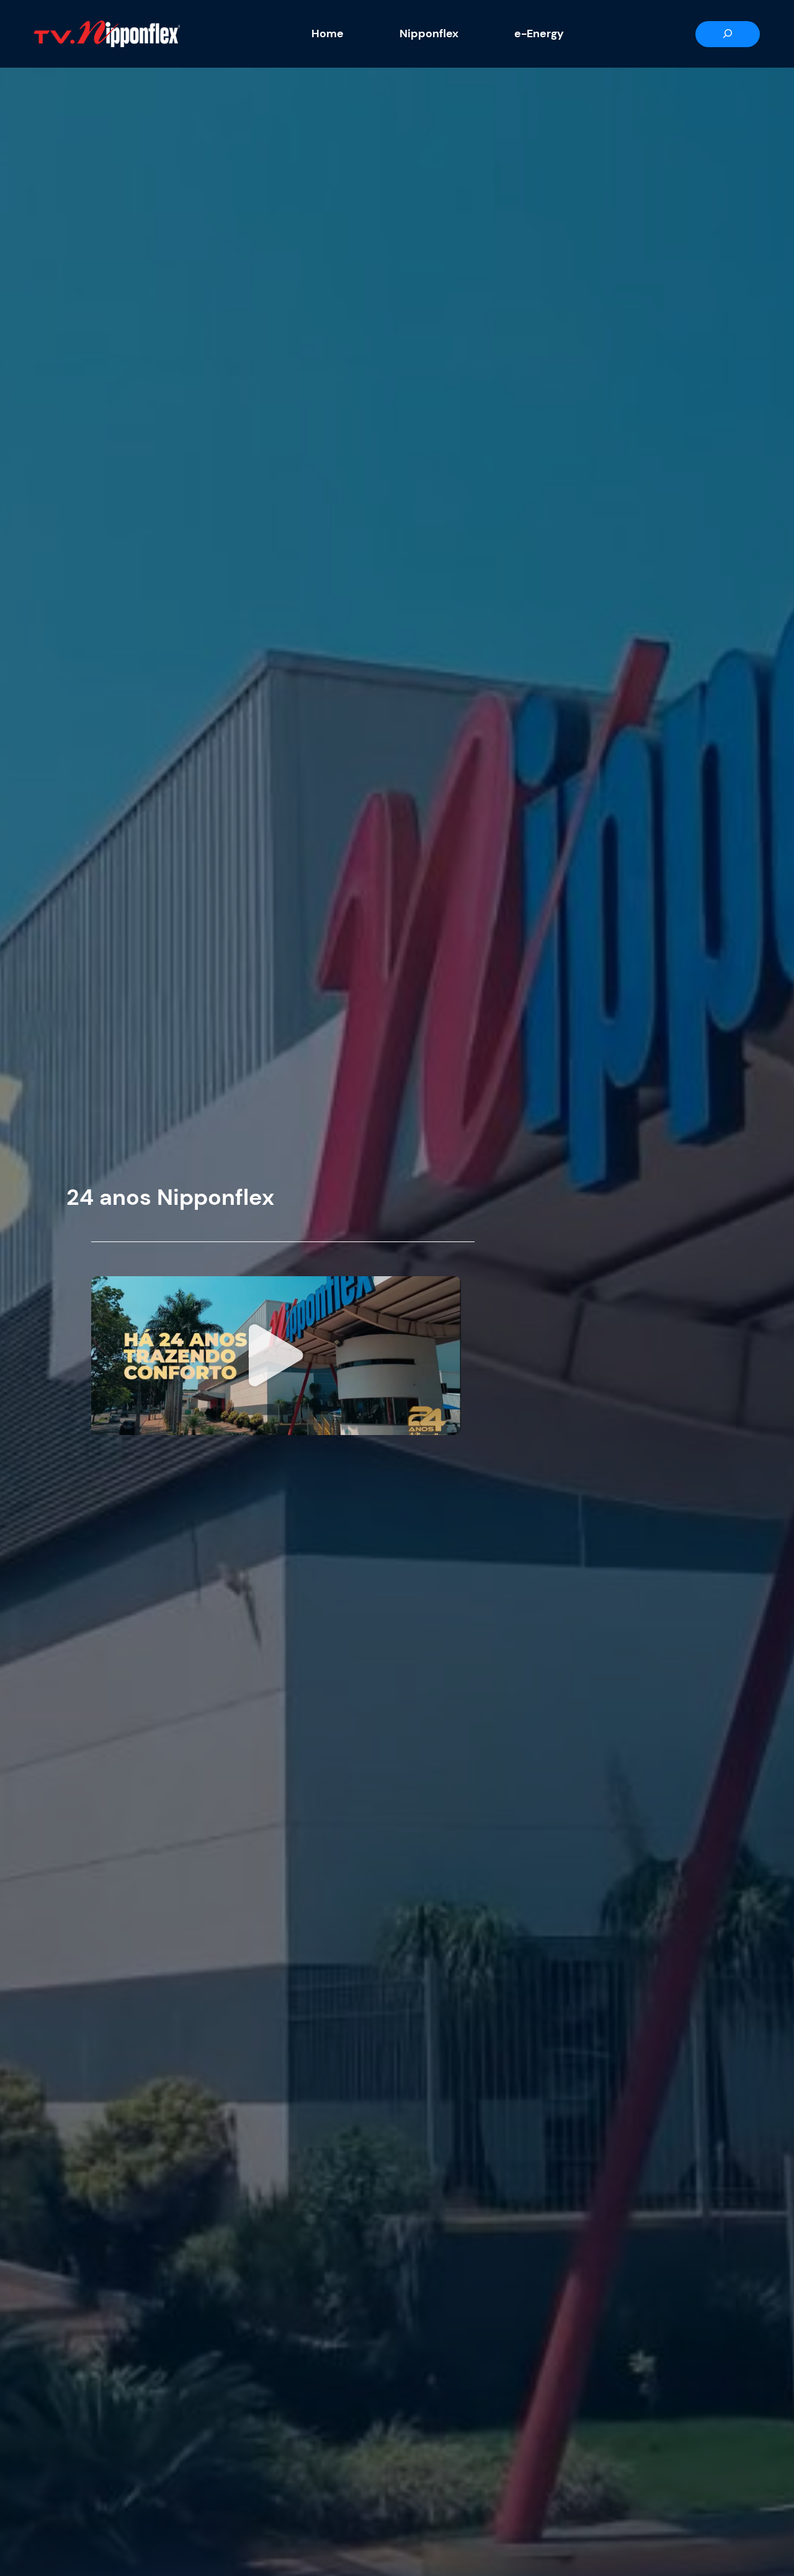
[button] (276, 1356)
